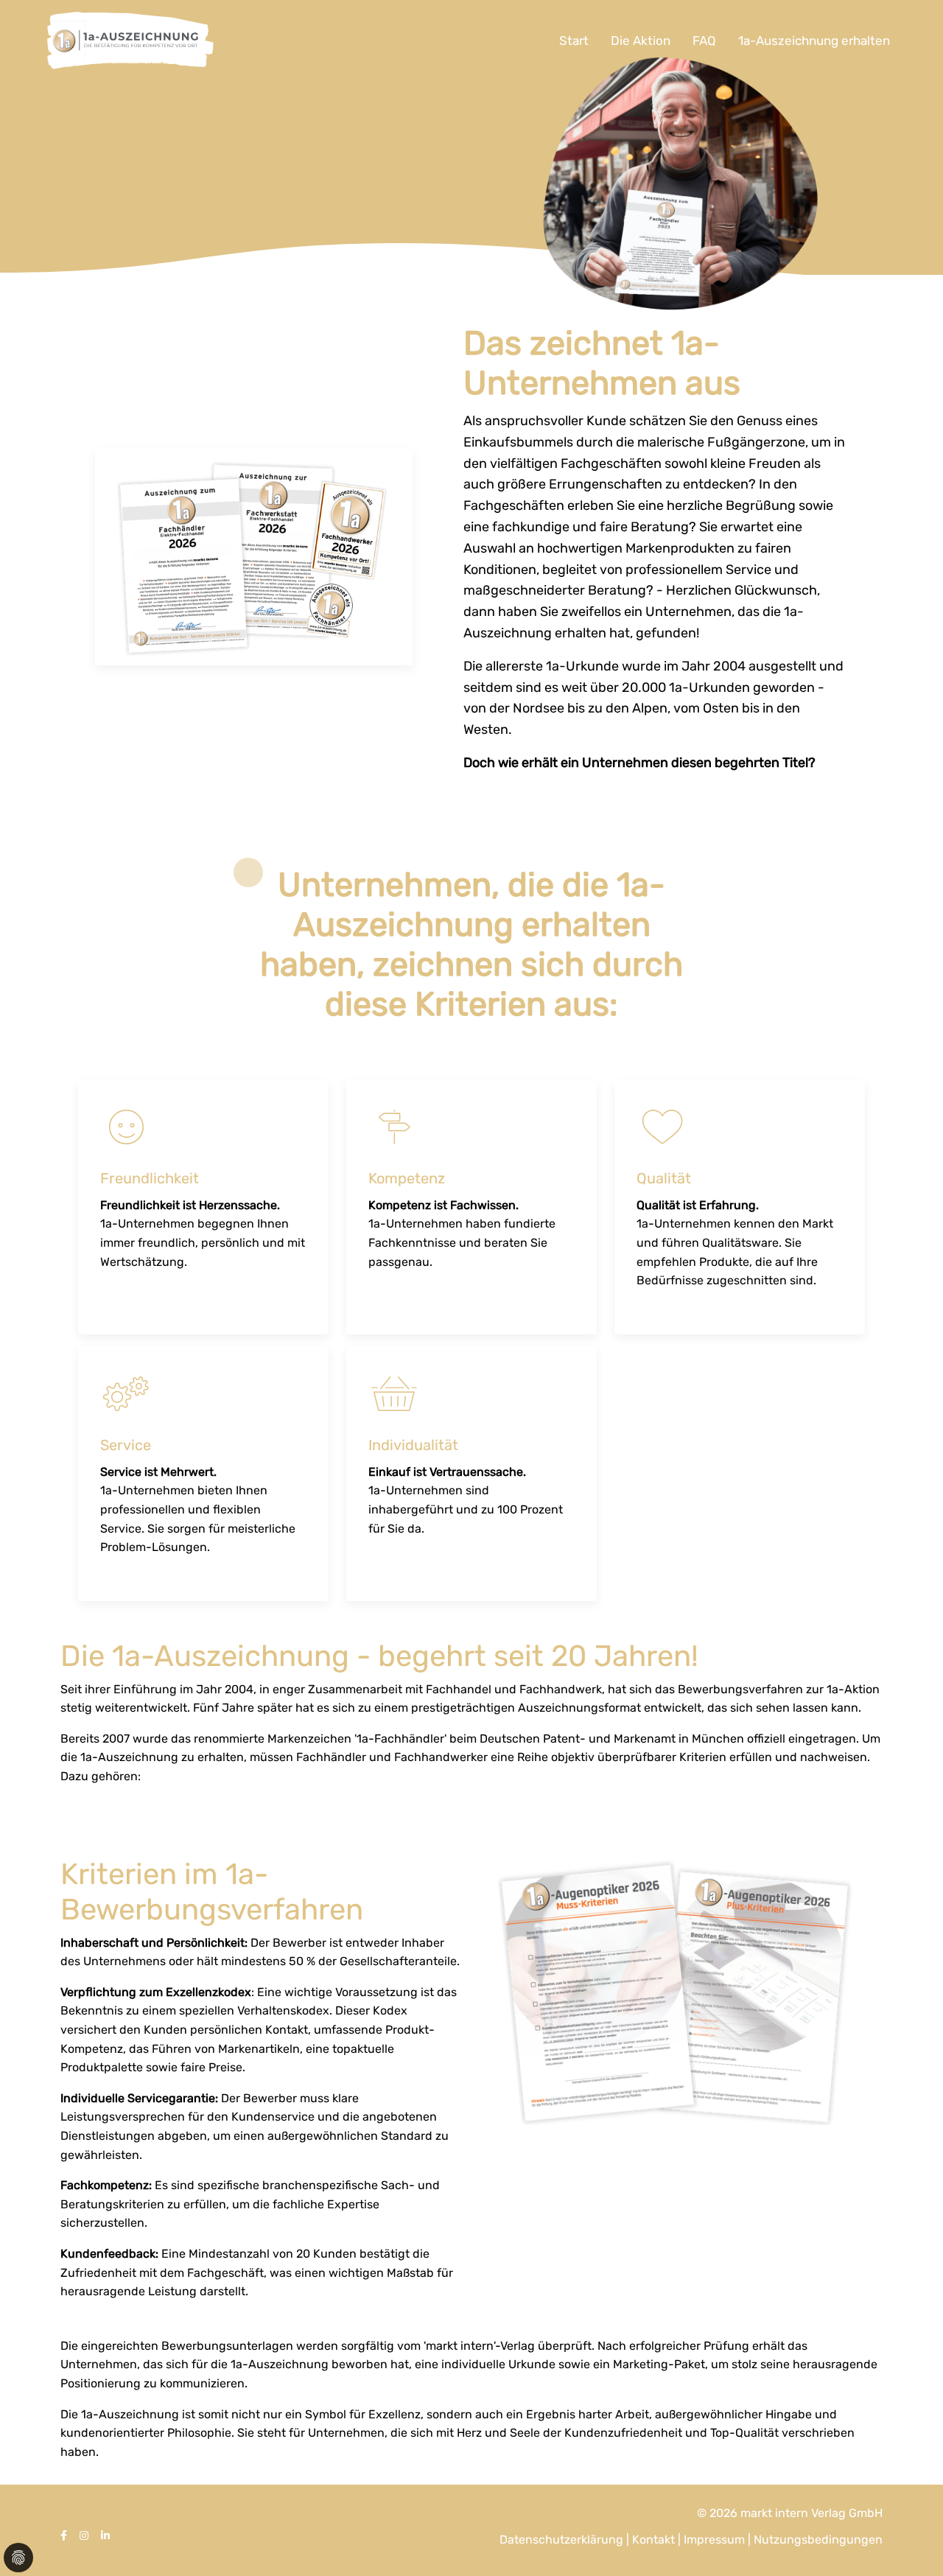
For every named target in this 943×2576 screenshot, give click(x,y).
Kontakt (655, 2540)
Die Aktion (641, 41)
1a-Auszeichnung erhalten (814, 41)
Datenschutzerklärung (563, 2540)
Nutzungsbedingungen (818, 2540)
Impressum (716, 2540)
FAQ (704, 41)
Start (574, 41)
